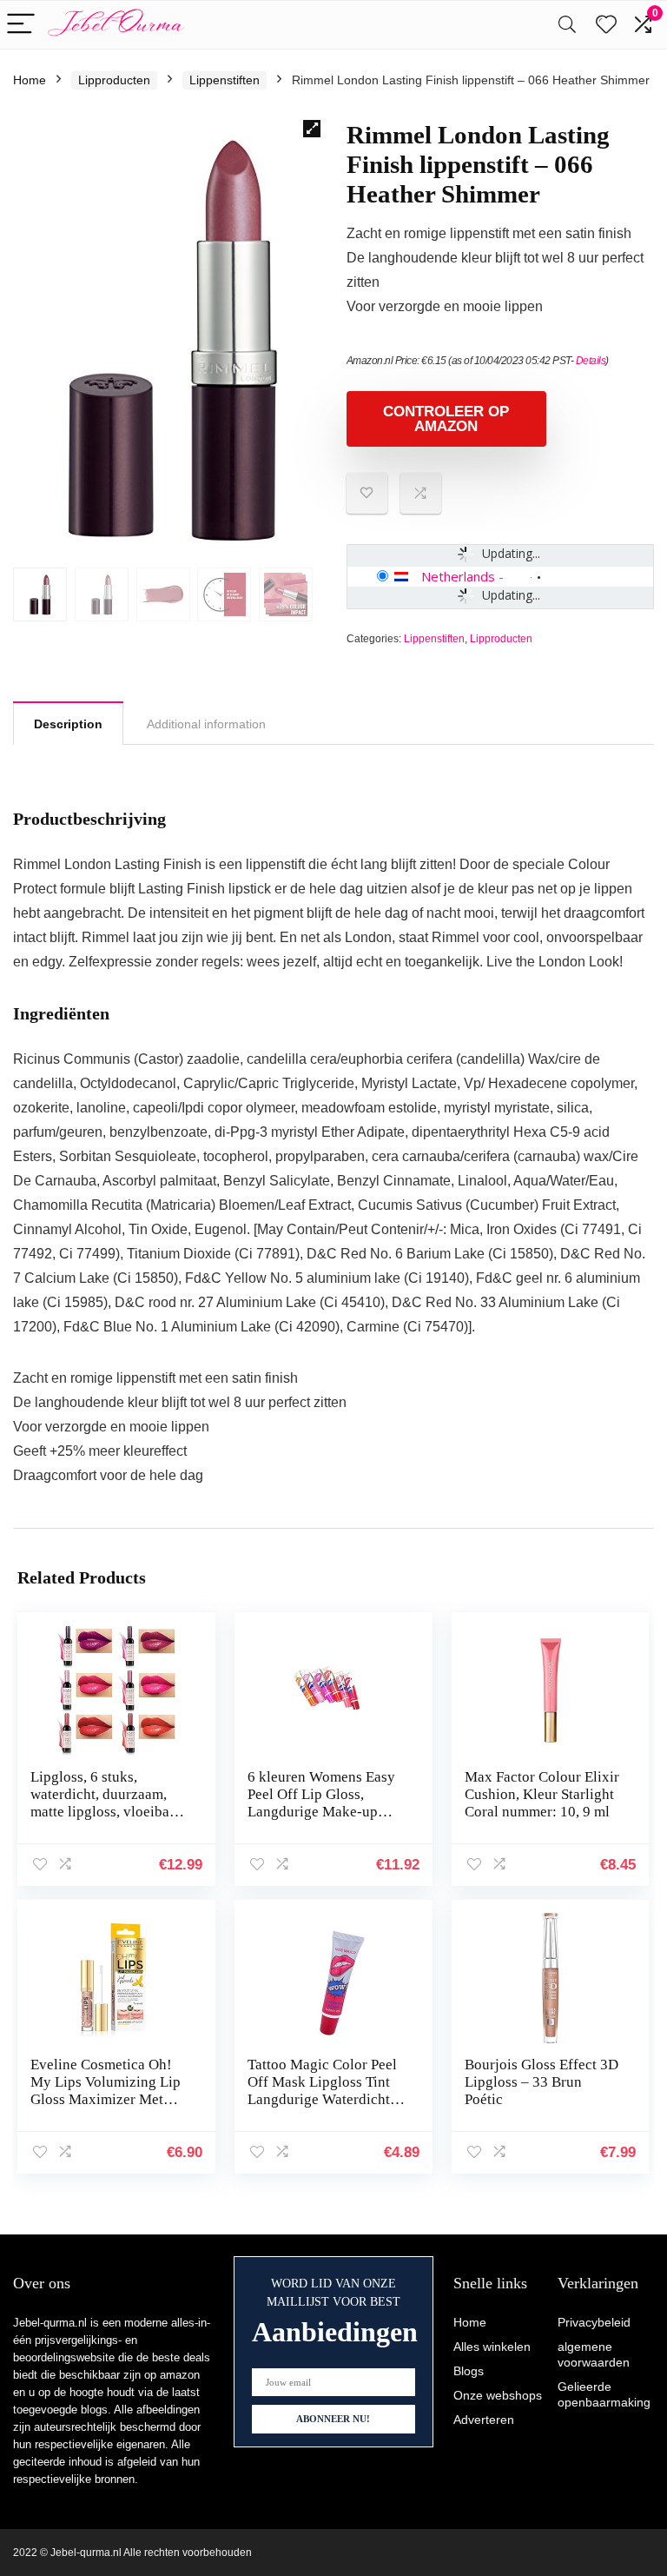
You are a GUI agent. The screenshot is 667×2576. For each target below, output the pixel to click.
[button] (312, 129)
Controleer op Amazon (446, 419)
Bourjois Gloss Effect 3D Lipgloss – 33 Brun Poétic (542, 2082)
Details (591, 361)
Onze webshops (498, 2395)
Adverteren (484, 2420)
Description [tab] (68, 724)
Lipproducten (114, 80)
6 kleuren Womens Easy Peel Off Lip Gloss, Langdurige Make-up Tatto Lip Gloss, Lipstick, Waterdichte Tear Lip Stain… (325, 1820)
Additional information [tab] (206, 724)
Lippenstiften (225, 80)
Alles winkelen (492, 2347)
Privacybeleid (594, 2322)
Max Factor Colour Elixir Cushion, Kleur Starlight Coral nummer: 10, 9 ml (542, 1794)
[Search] (567, 25)
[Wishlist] (606, 25)
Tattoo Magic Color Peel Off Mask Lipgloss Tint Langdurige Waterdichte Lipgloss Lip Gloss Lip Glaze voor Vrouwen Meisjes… (322, 2108)
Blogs (469, 2371)
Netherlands (458, 576)
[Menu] (21, 25)
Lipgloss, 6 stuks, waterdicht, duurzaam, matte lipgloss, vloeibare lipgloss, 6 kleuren (106, 1803)
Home (30, 80)
